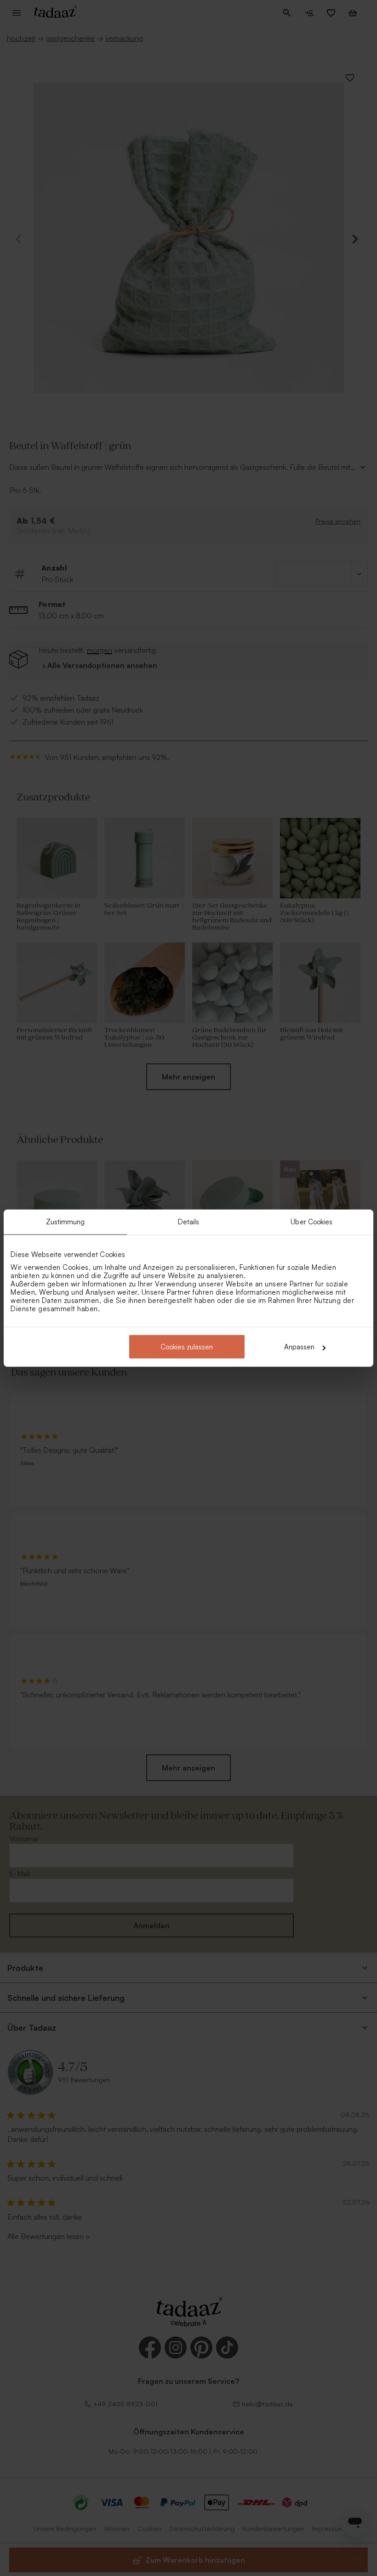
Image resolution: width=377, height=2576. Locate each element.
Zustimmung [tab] (66, 1221)
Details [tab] (189, 1221)
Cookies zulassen (187, 1347)
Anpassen (299, 1347)
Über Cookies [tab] (311, 1221)
